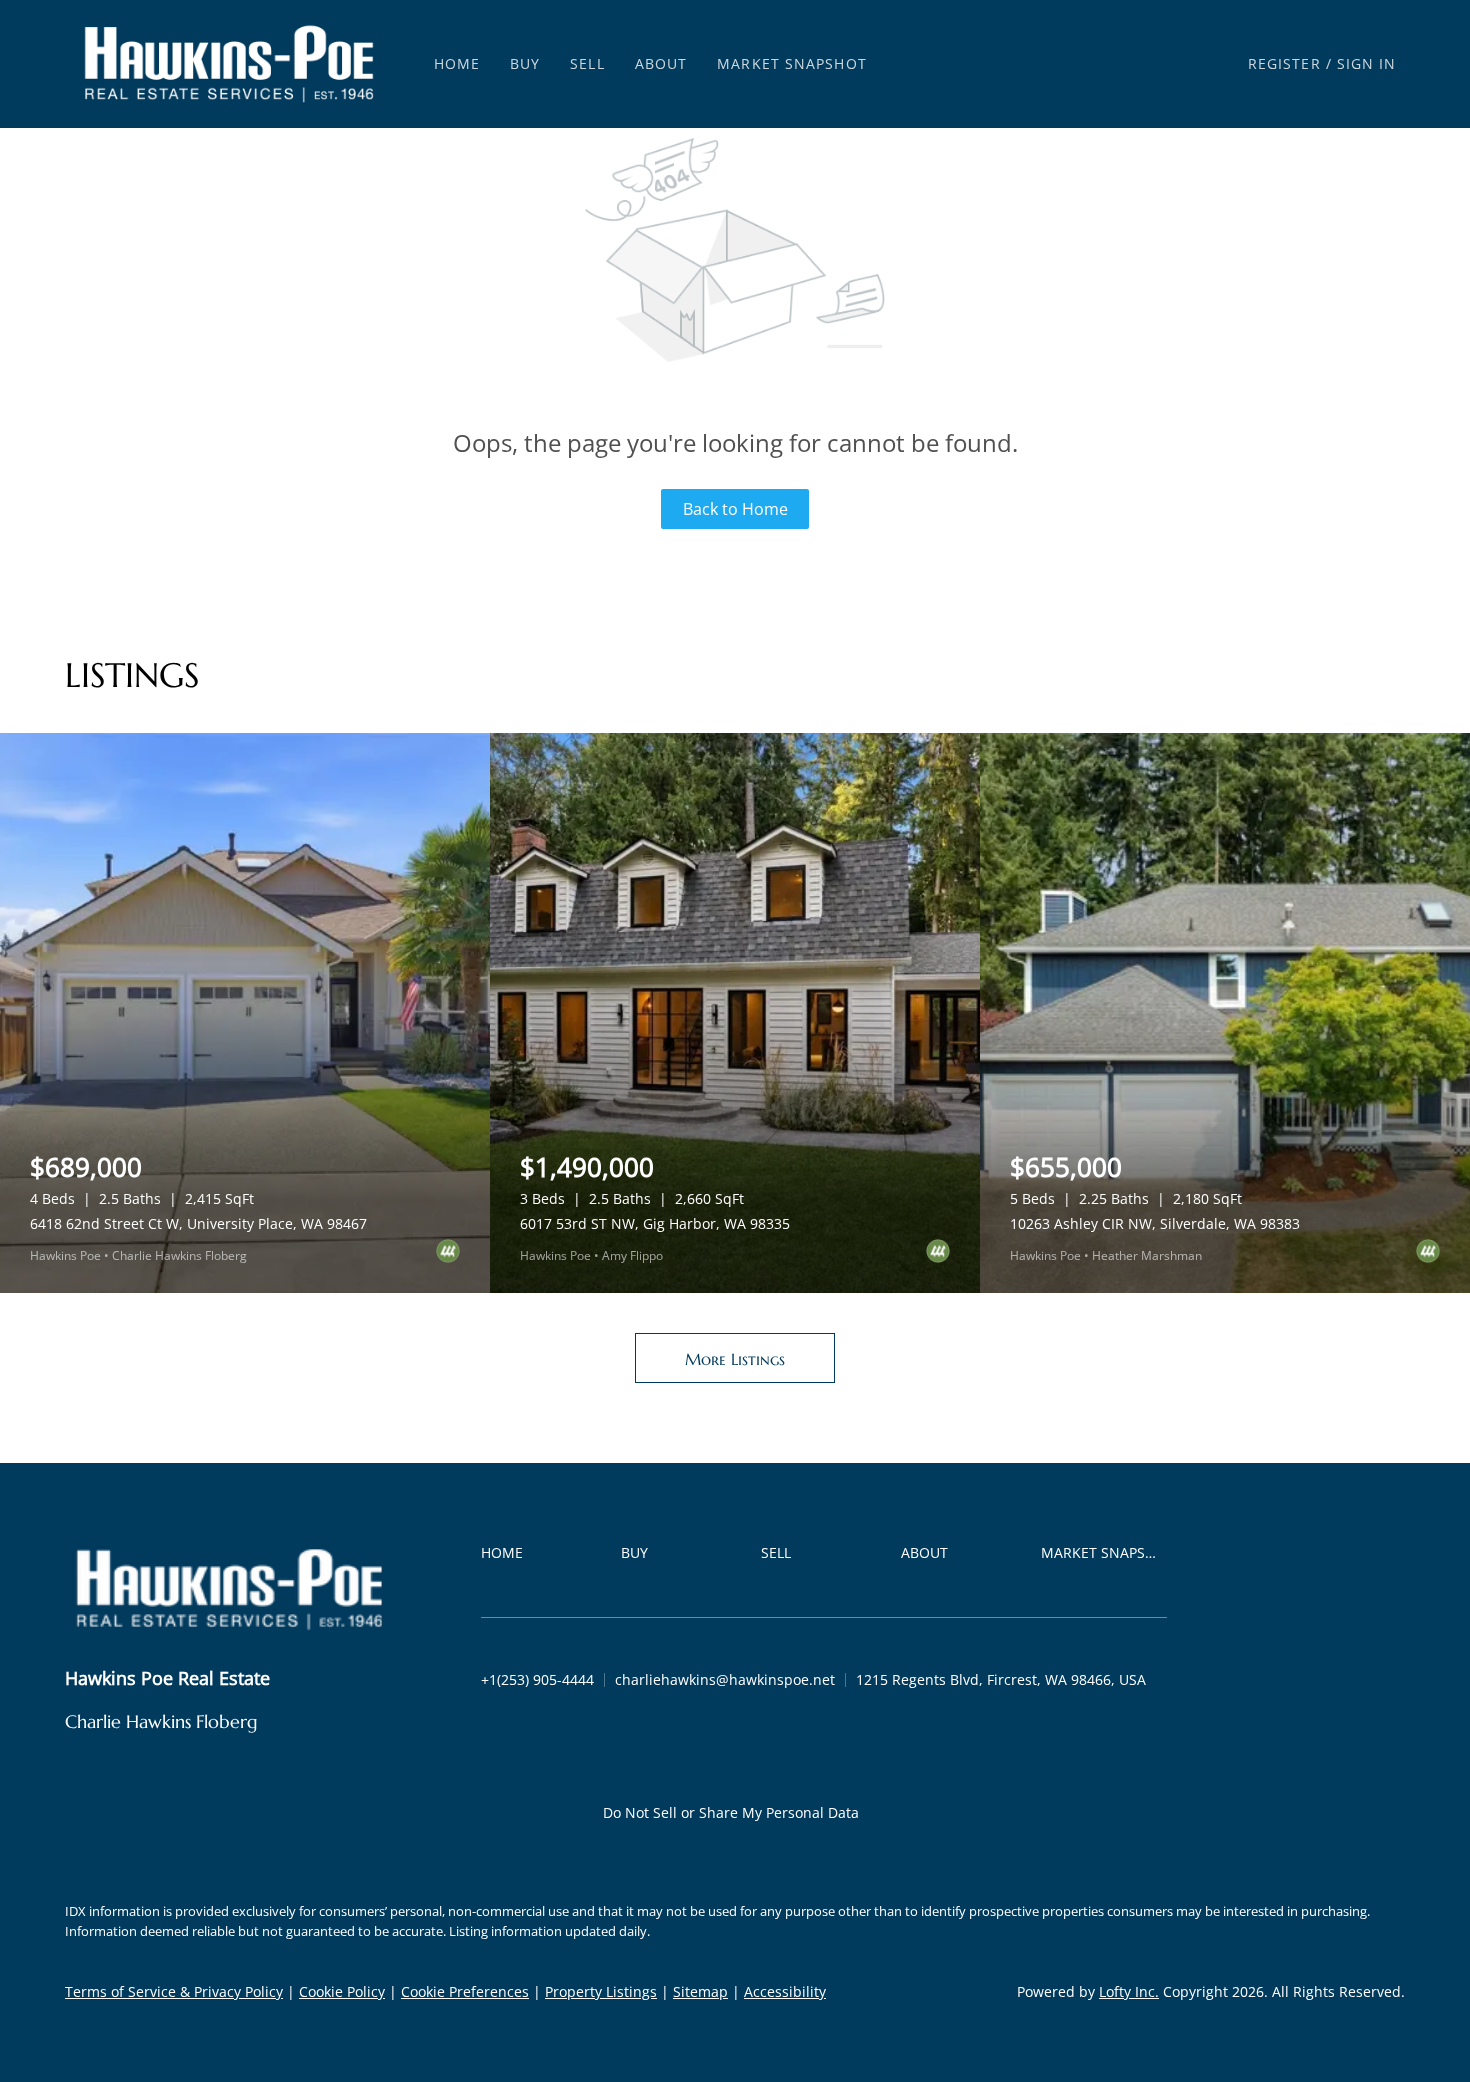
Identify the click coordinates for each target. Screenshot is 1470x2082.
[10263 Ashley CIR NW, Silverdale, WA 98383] (1225, 1013)
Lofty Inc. (1129, 1991)
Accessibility (785, 1991)
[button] (229, 64)
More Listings (735, 1359)
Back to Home (735, 509)
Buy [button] (525, 63)
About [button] (661, 63)
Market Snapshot (792, 63)
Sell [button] (587, 63)
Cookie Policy (342, 1991)
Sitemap (700, 1991)
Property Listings (601, 1991)
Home (457, 63)
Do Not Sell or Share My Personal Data (731, 1812)
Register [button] (1284, 63)
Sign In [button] (1367, 63)
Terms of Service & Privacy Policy (174, 1991)
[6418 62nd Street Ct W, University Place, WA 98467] (245, 1013)
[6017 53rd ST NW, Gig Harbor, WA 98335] (735, 1013)
